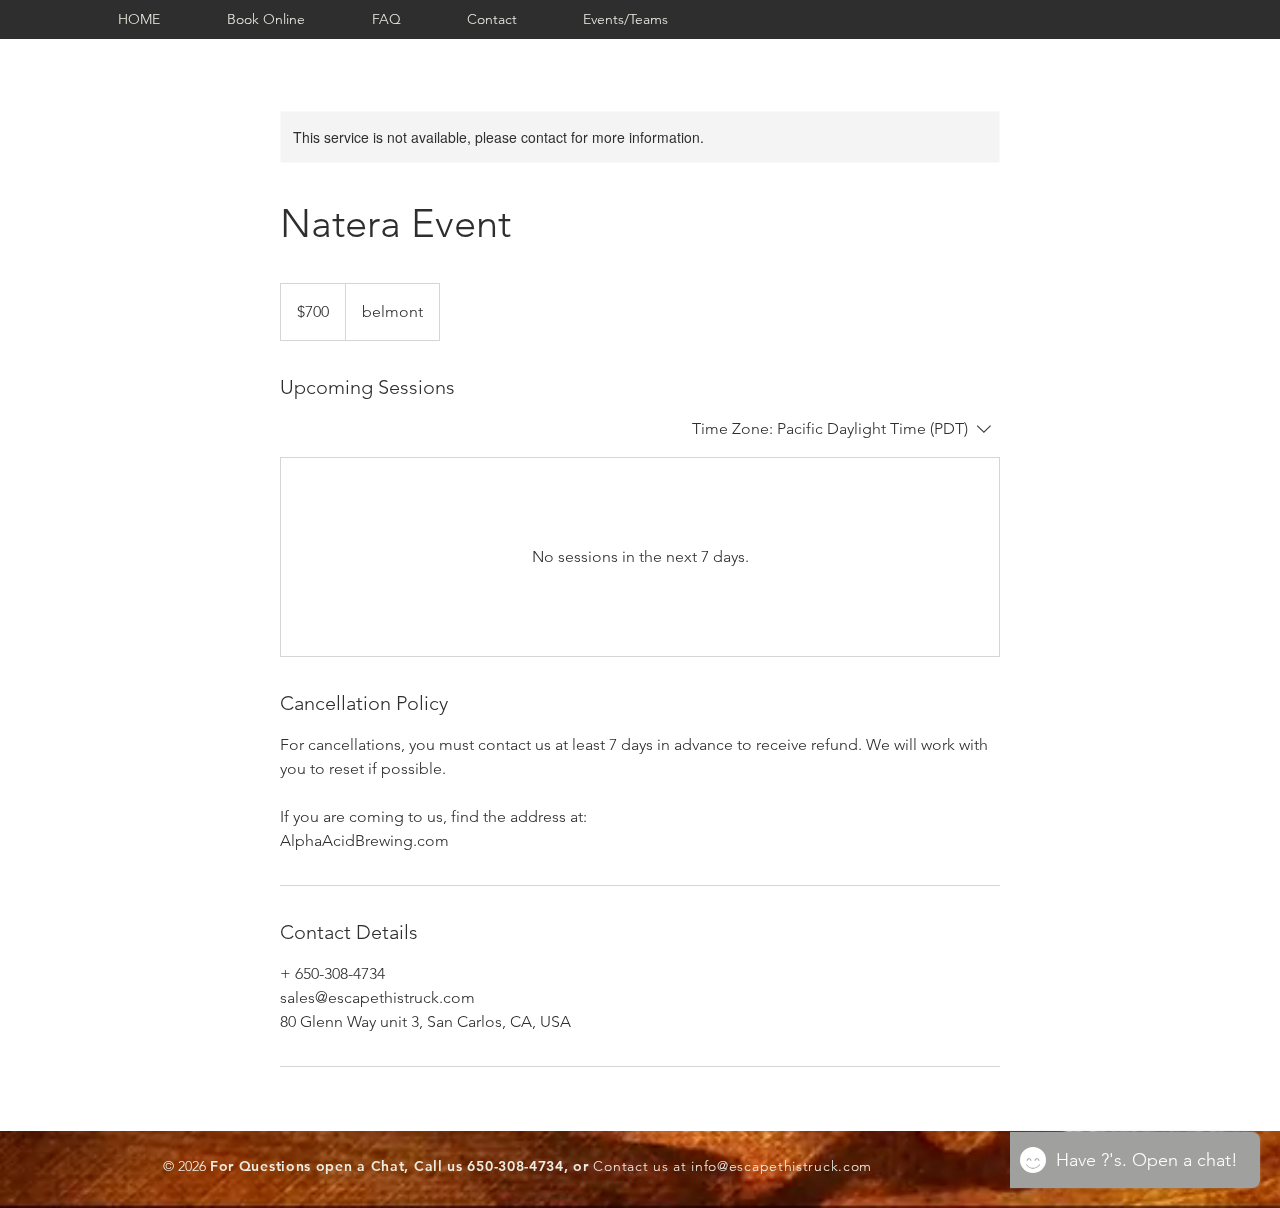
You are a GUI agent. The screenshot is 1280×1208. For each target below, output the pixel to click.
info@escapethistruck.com (781, 1166)
